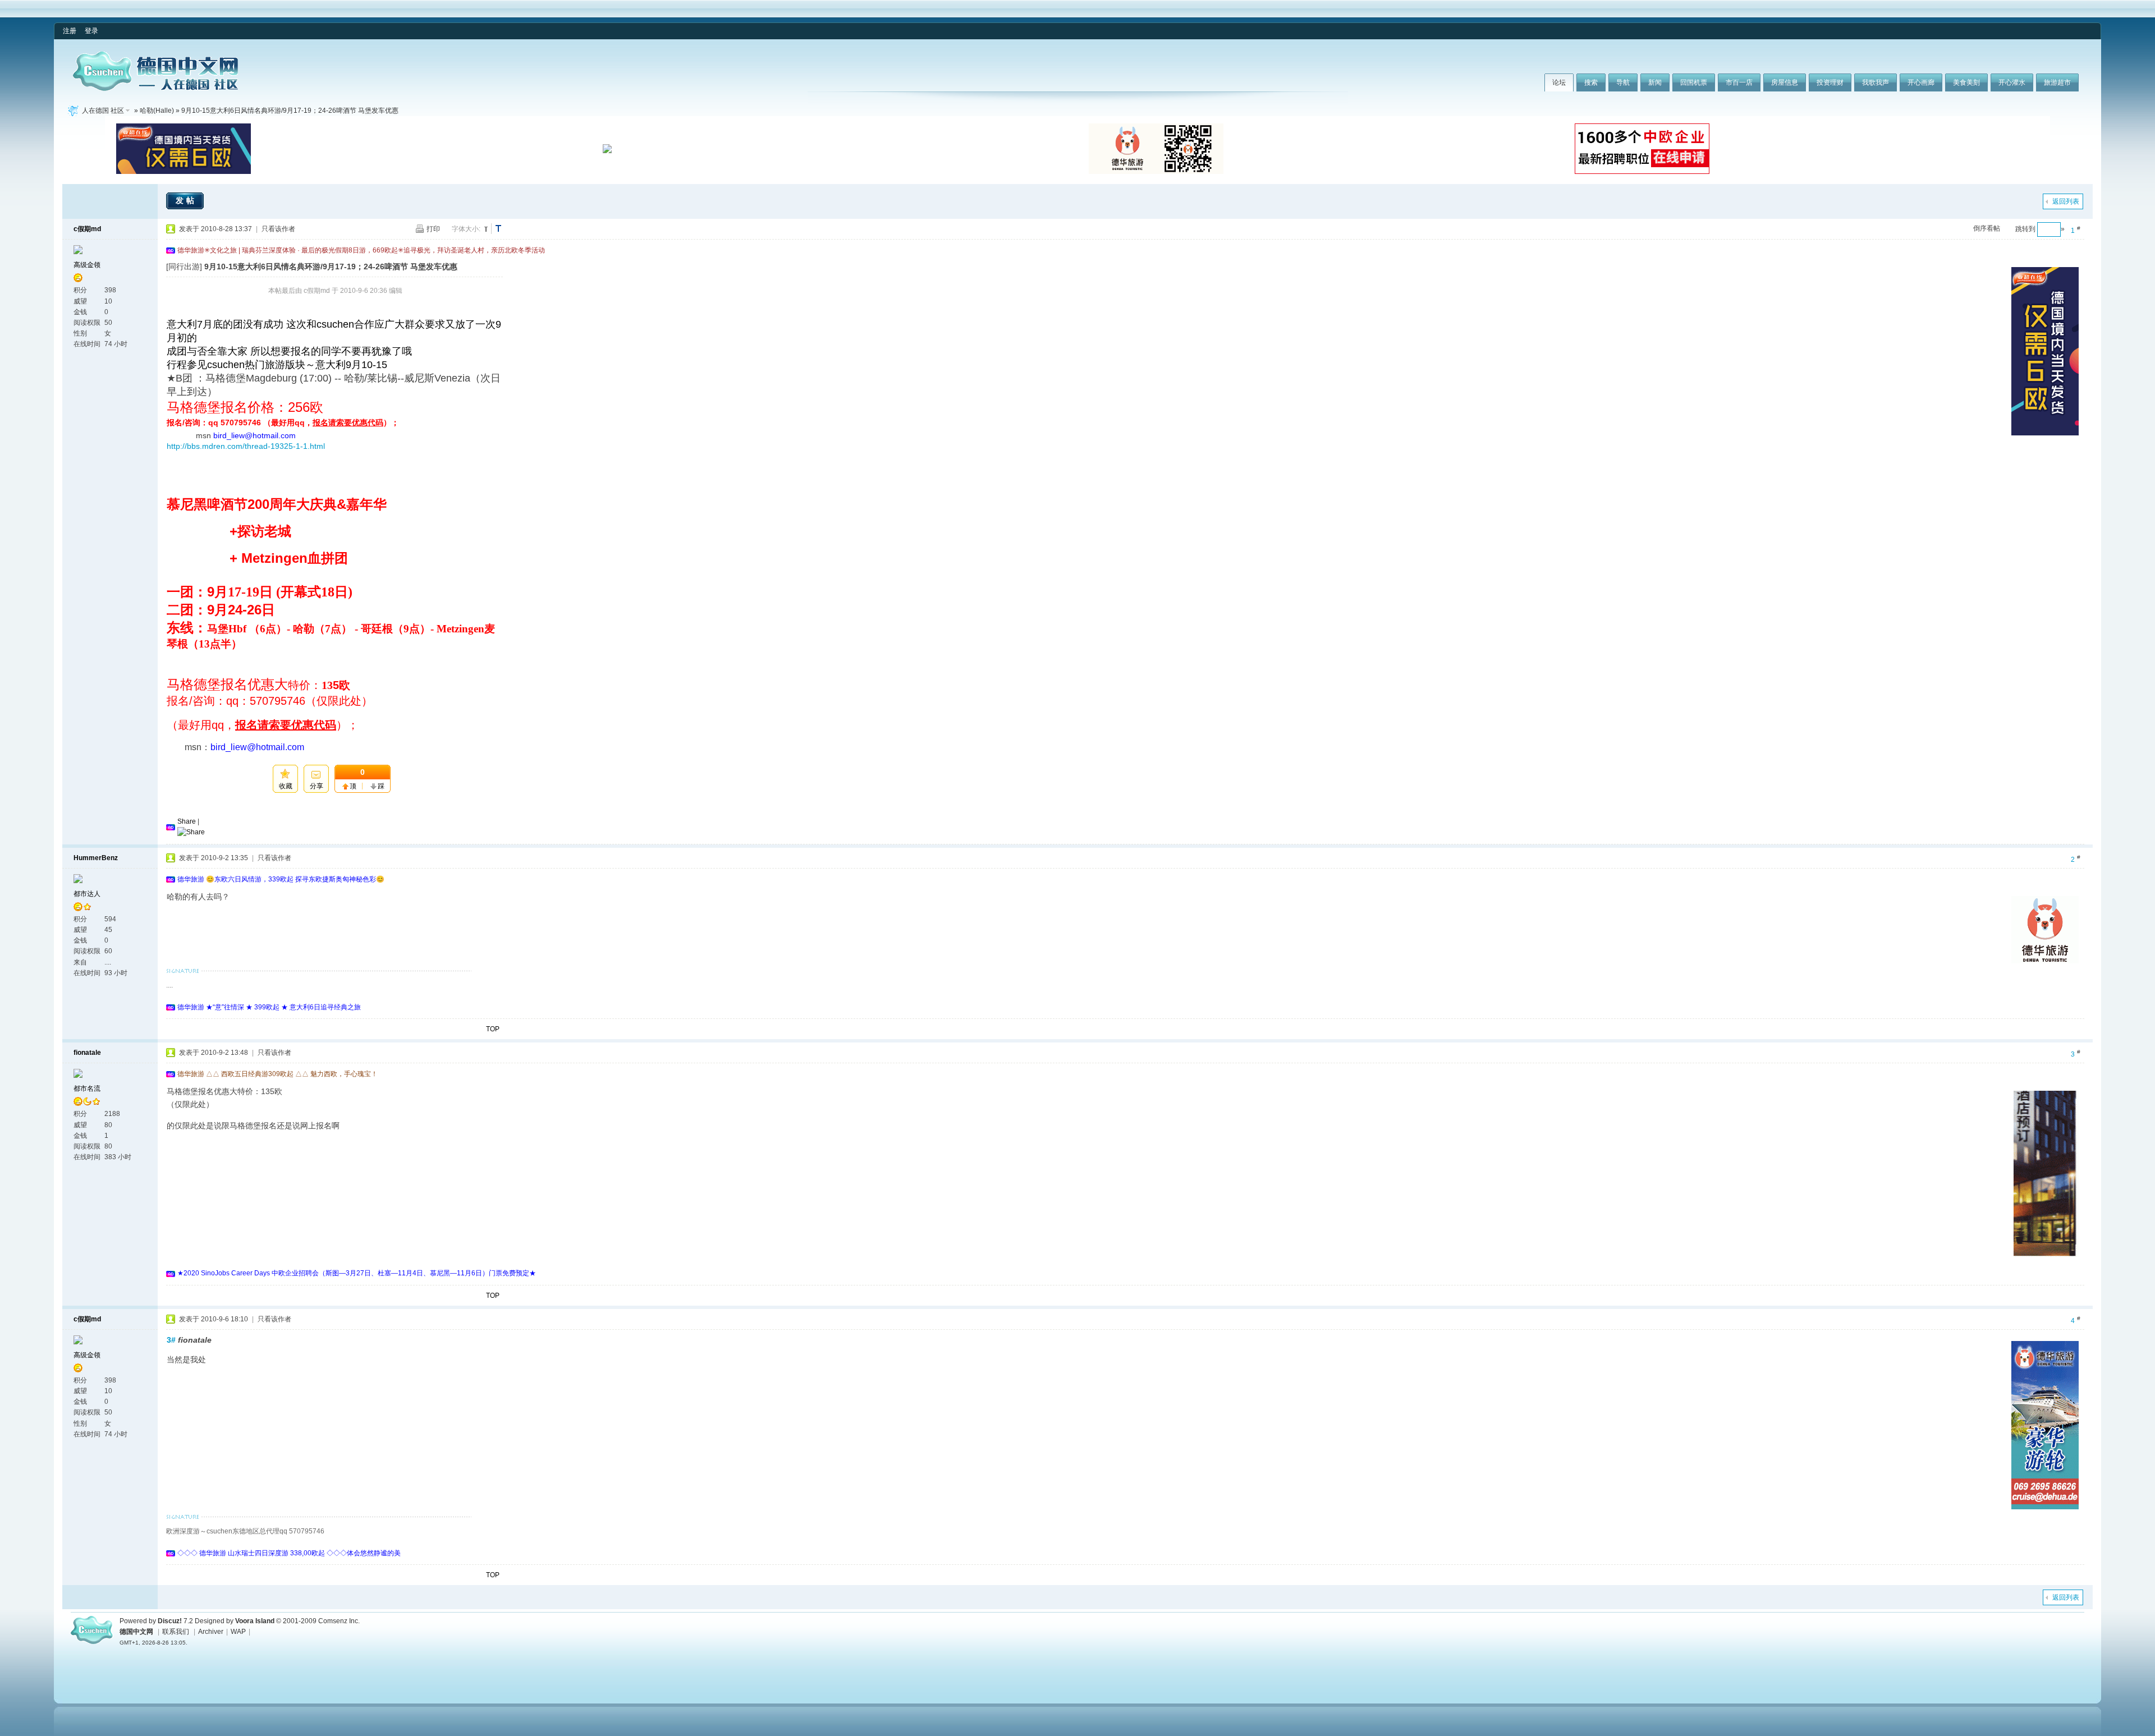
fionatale (87, 1053)
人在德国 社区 (103, 111)
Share (187, 821)
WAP (238, 1632)
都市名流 (87, 1089)
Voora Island (255, 1621)
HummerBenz (96, 858)
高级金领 (87, 265)
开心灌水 (2012, 82)
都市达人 (87, 894)
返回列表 (2066, 201)
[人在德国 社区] (155, 89)
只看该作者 (278, 229)
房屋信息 (1785, 82)
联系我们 (176, 1632)
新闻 (1655, 82)
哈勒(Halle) (157, 111)
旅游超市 (2057, 82)
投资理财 (1830, 82)
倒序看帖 (1987, 228)
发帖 (186, 200)
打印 (433, 229)
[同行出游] (184, 267)
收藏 (286, 786)
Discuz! (170, 1621)
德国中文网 (136, 1632)
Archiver (211, 1632)
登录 (91, 31)
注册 (70, 31)
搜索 (1591, 82)
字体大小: (466, 229)
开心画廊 (1921, 82)
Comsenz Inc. (339, 1621)
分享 (317, 786)
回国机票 (1694, 82)
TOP (493, 1029)
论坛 (1559, 82)
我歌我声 (1876, 82)
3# (171, 1340)
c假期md (87, 229)
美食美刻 (1966, 82)
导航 (1623, 82)
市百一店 (1739, 82)
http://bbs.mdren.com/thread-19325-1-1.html (246, 446)
